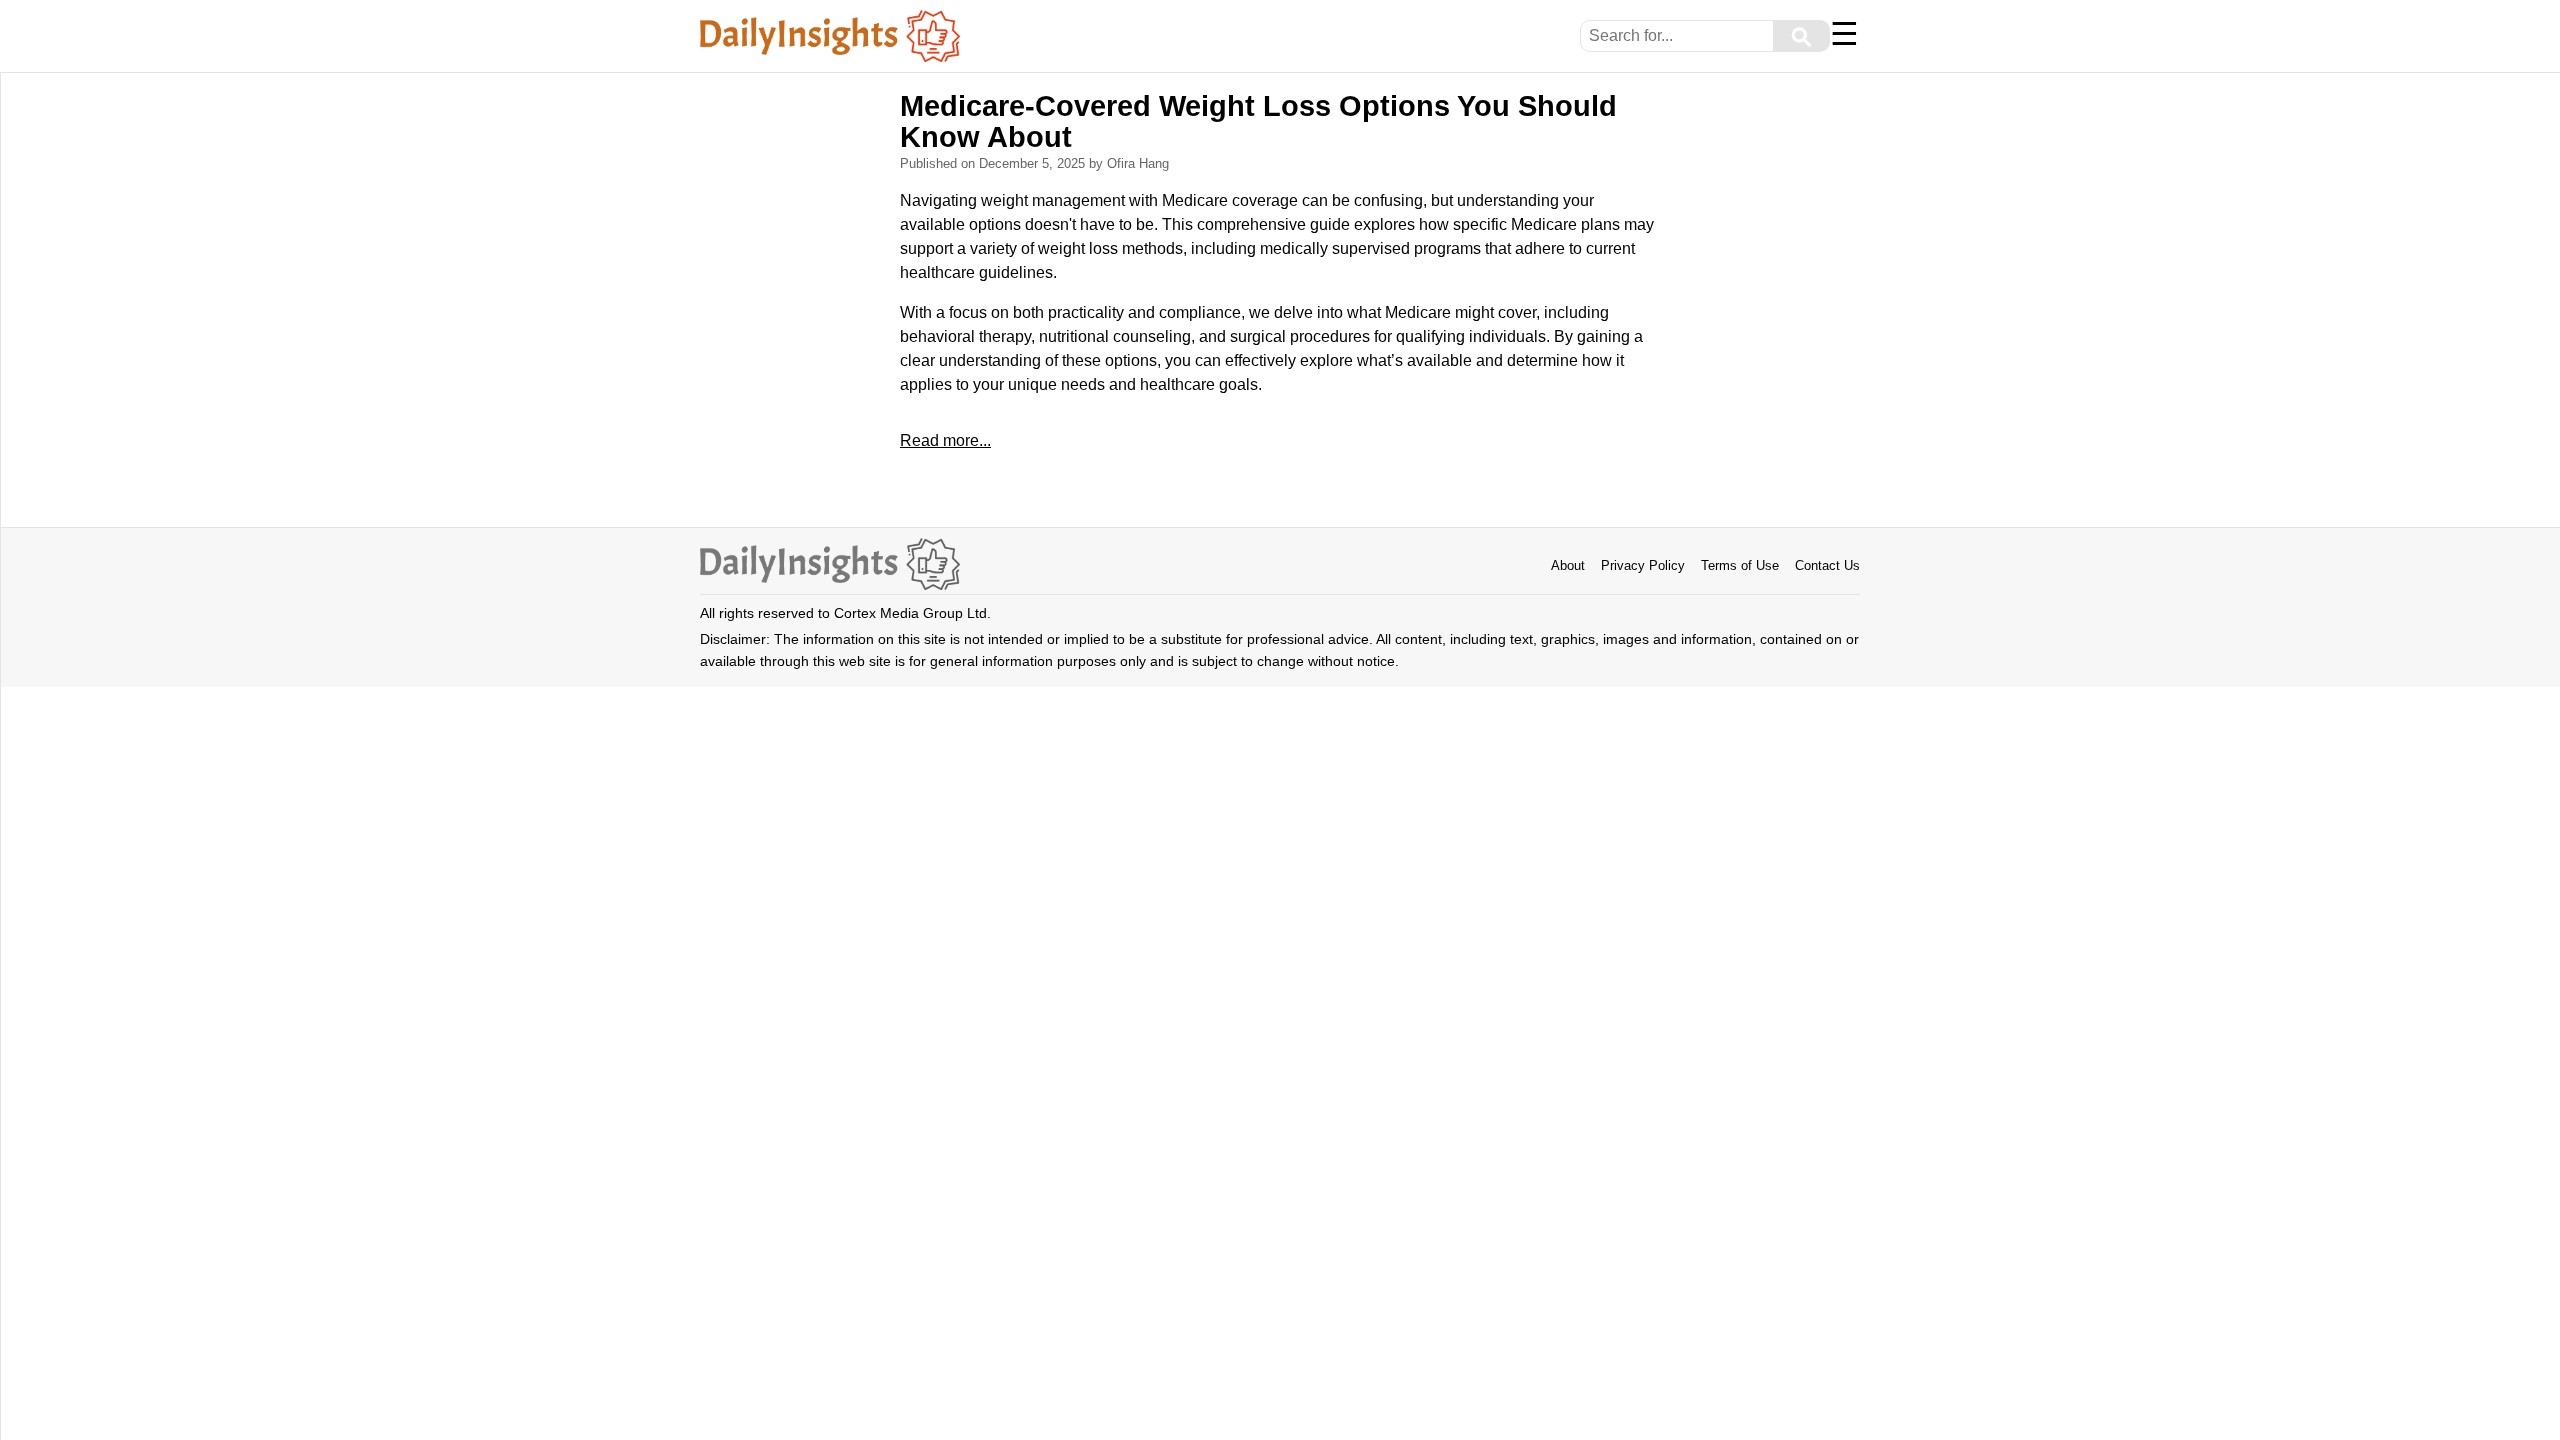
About (1568, 565)
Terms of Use (1740, 565)
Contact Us (1827, 565)
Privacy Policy (1643, 565)
